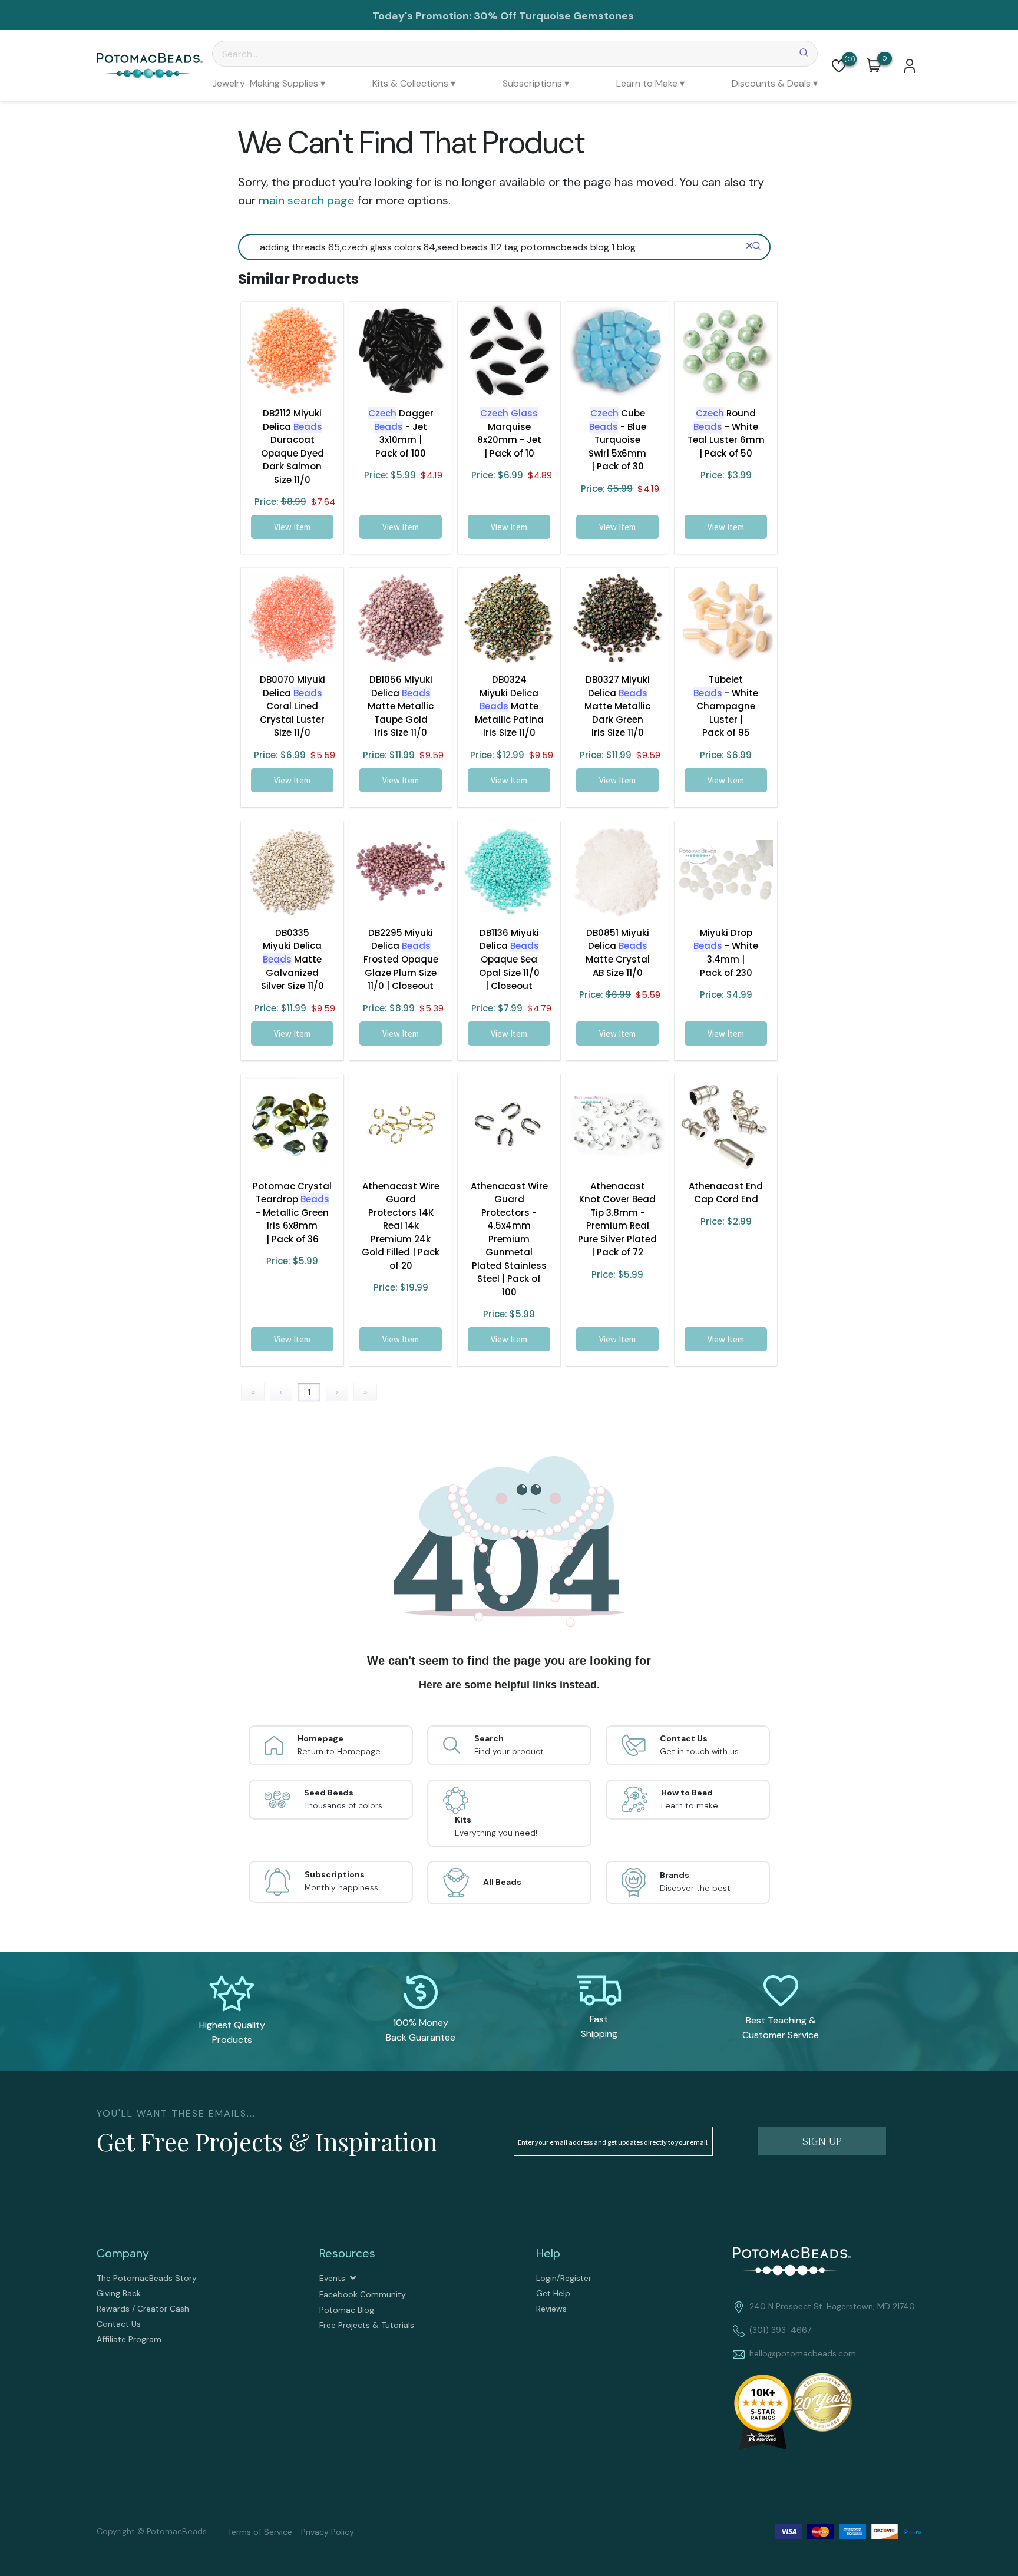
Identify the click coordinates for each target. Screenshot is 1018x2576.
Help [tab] (548, 2253)
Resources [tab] (347, 2253)
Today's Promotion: (422, 16)
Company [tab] (123, 2253)
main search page (307, 200)
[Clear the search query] (749, 246)
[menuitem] (269, 83)
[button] (839, 66)
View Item (292, 527)
